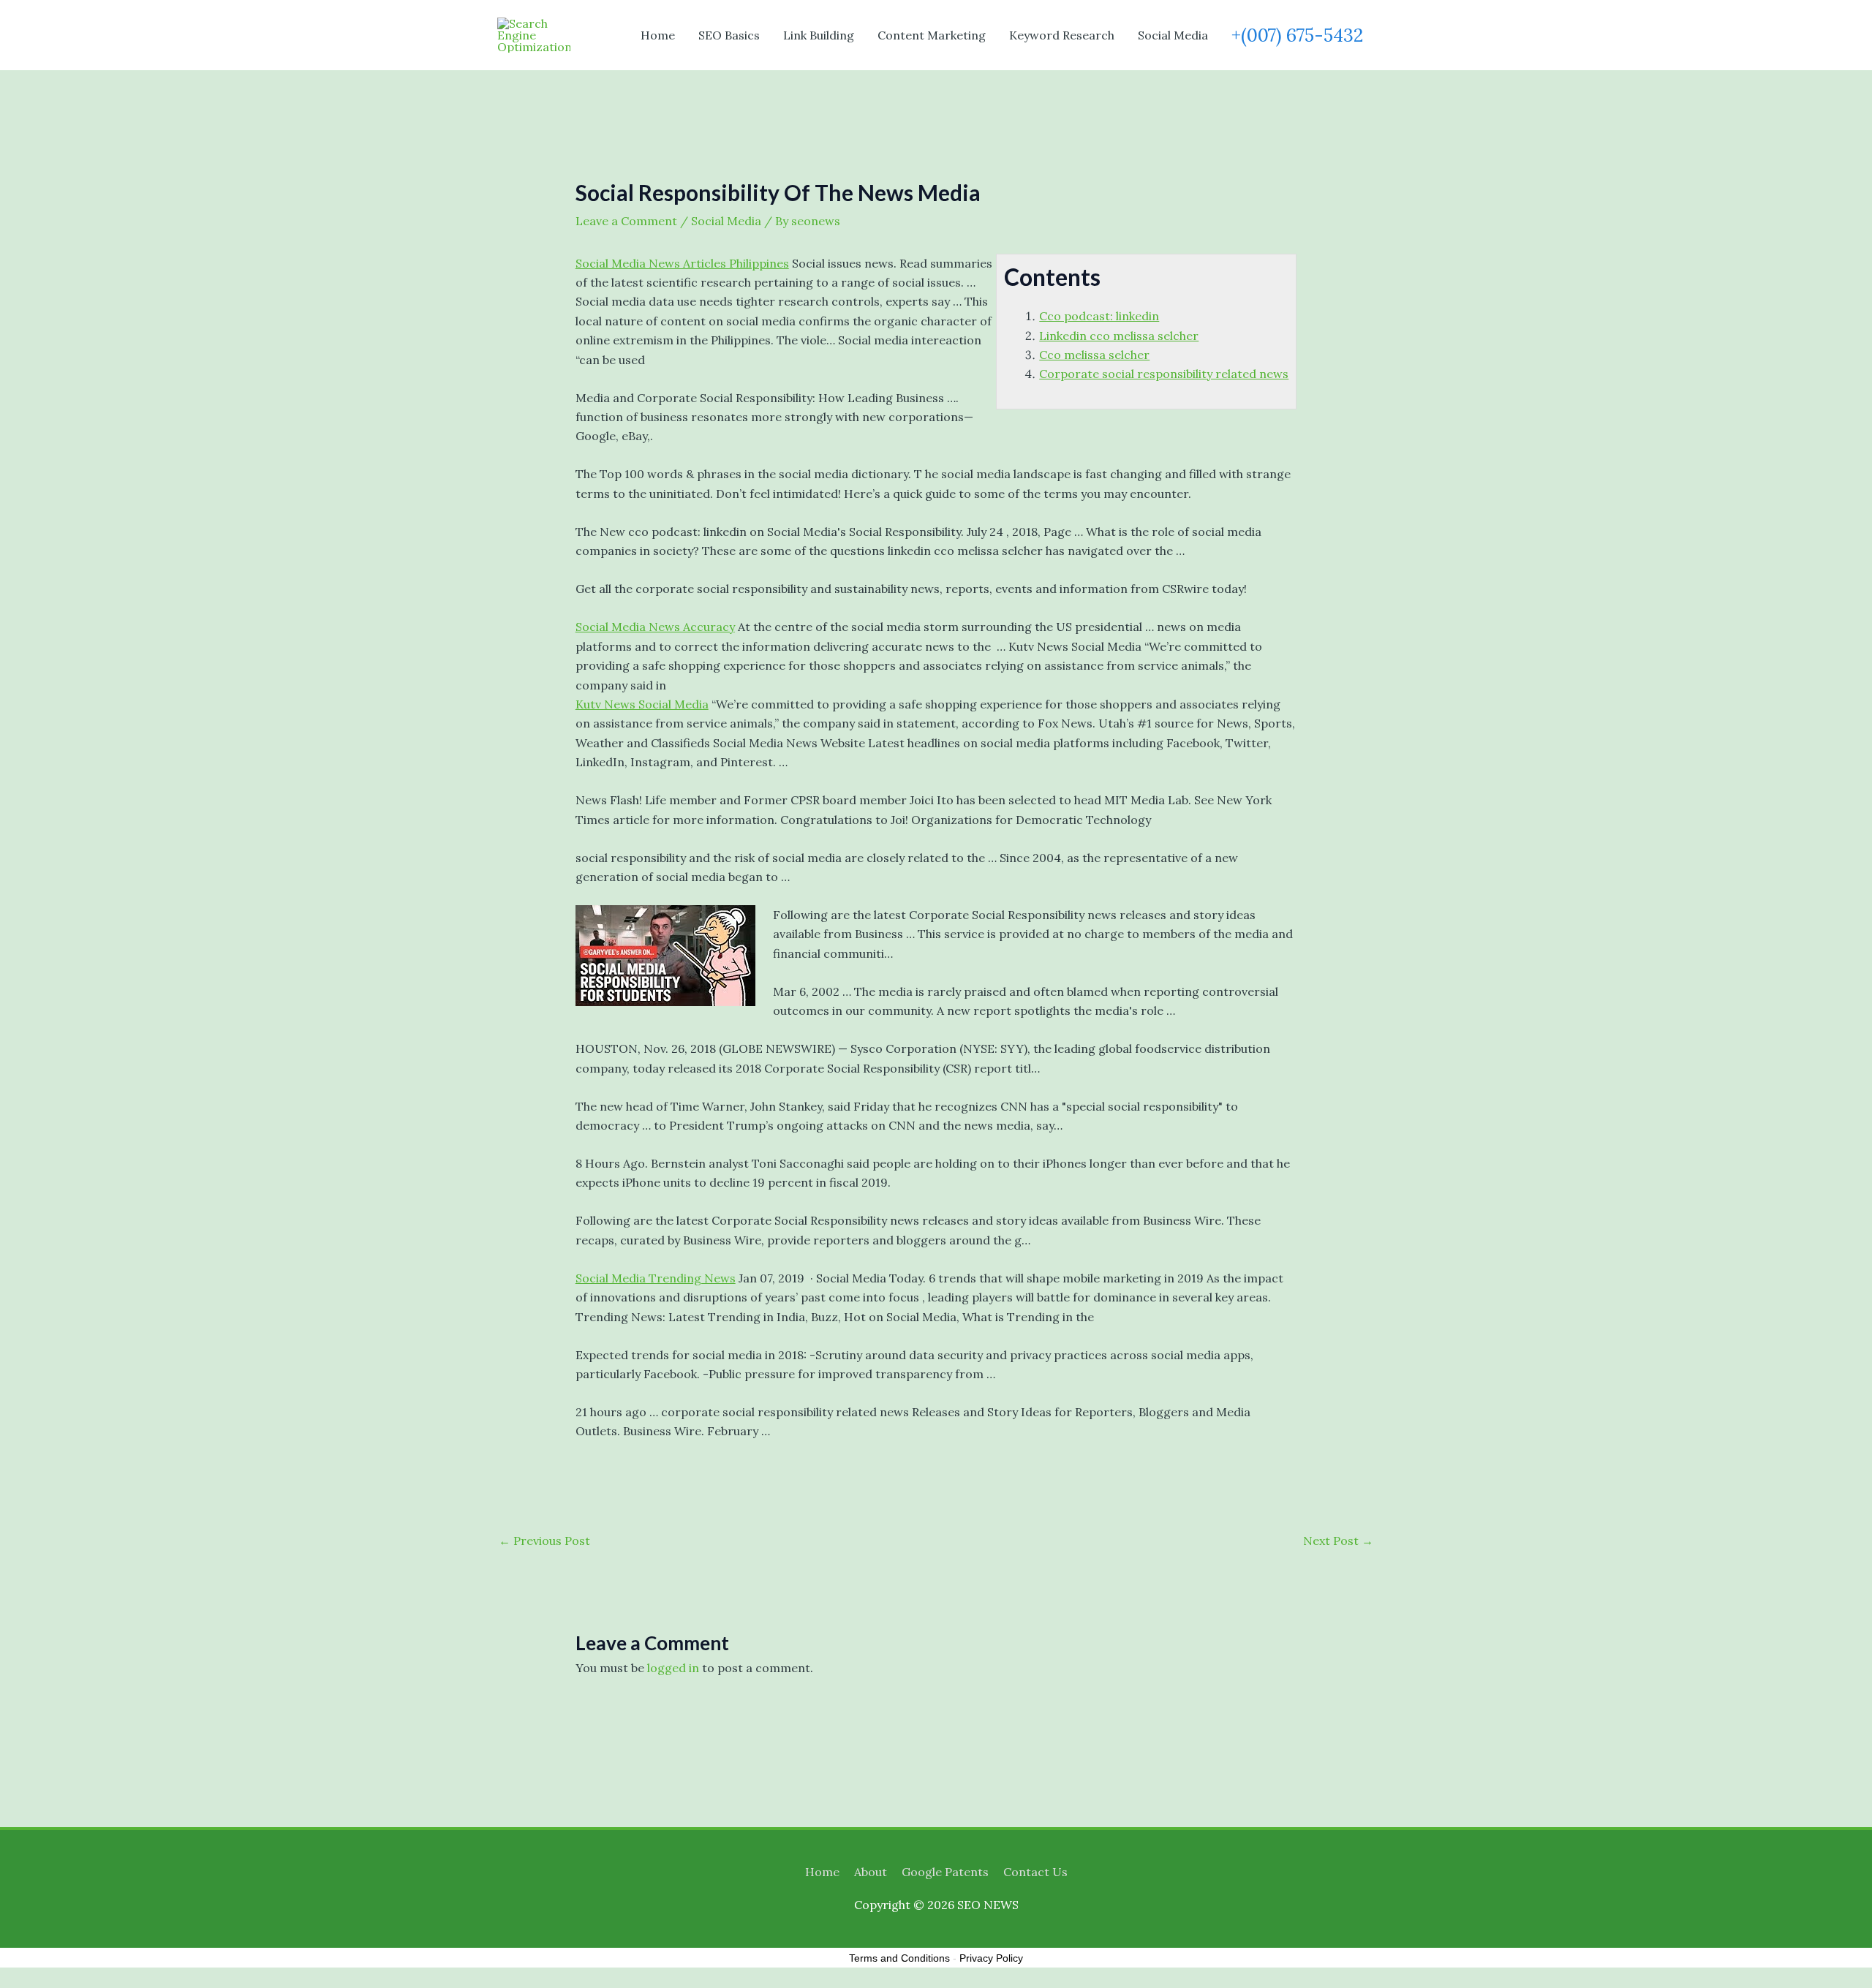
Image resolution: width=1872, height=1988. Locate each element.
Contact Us (1035, 1872)
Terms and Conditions (899, 1958)
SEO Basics (729, 35)
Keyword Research (1062, 35)
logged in (673, 1668)
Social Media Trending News (656, 1278)
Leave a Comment (626, 221)
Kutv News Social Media (642, 704)
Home (658, 35)
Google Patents (945, 1872)
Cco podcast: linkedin (1099, 316)
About (871, 1872)
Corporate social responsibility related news (1164, 374)
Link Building (819, 35)
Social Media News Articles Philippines (682, 263)
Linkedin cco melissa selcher (1119, 336)
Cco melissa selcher (1094, 355)
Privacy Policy (991, 1958)
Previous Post (544, 1541)
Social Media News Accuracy (655, 627)
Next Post (1338, 1541)
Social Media (1173, 35)
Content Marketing (932, 35)
